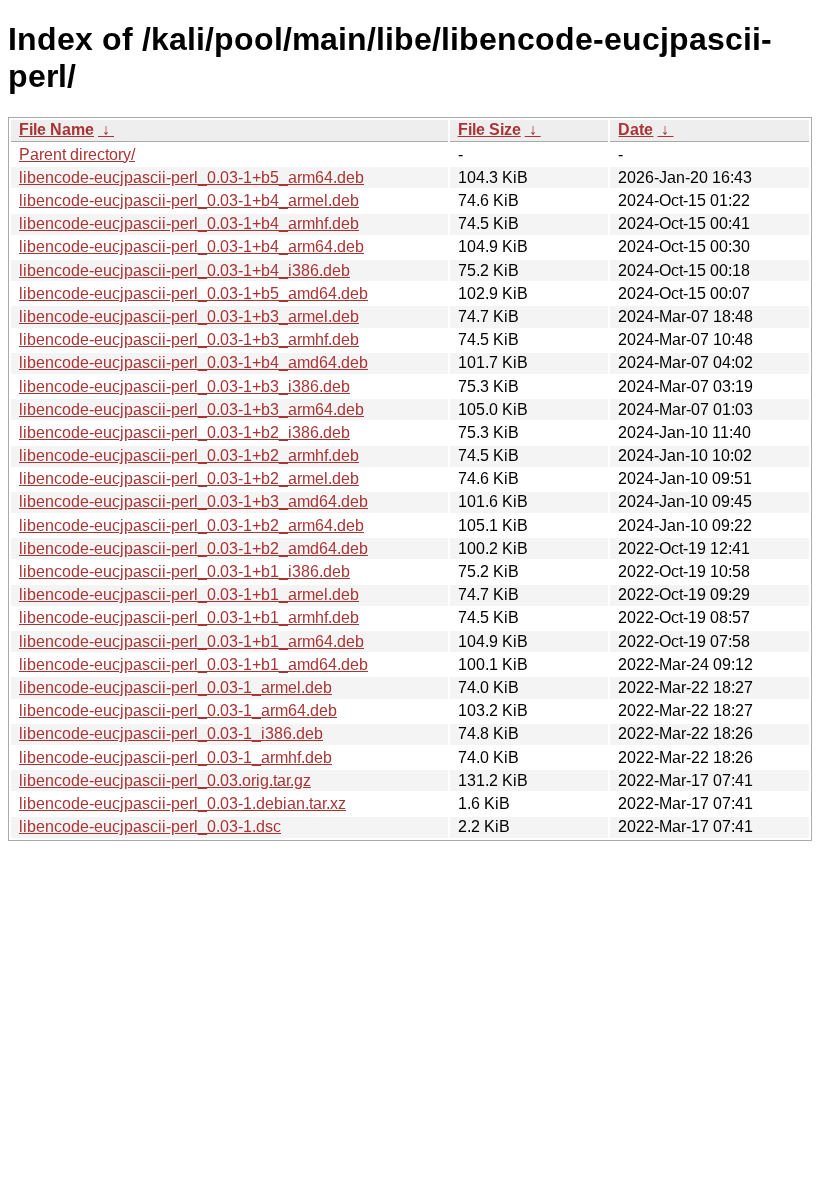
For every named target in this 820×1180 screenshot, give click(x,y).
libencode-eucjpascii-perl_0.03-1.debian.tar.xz (182, 803)
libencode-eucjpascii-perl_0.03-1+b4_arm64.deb (191, 246)
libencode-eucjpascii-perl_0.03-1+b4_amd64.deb (193, 362)
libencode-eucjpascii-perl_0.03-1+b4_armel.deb (189, 200)
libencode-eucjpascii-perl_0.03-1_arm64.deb (178, 710)
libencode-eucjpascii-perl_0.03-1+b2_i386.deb (184, 432)
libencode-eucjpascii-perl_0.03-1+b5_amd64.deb (193, 293)
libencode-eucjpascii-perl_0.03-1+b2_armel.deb (189, 478)
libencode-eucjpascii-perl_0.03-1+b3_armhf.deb (189, 339)
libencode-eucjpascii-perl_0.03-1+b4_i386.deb (184, 270)
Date (635, 129)
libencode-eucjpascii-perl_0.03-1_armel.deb (175, 687)
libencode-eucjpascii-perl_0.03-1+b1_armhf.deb (189, 617)
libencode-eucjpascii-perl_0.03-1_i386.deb (171, 733)
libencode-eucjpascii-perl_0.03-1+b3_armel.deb (189, 316)
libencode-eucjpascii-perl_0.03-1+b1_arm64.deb (191, 641)
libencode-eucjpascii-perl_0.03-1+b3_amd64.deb (193, 501)
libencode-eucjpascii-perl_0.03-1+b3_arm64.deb (191, 409)
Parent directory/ (77, 154)
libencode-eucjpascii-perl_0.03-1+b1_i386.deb (184, 571)
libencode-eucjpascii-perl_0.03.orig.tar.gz (165, 780)
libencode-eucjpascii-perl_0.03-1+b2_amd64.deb (193, 548)
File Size (489, 129)
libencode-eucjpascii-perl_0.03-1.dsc (150, 826)
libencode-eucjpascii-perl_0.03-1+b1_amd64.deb (193, 664)
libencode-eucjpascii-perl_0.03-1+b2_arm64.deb (191, 525)
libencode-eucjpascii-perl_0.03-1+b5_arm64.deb (191, 177)
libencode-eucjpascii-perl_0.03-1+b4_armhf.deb (189, 223)
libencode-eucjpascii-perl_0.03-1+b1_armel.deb (189, 594)
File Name (56, 129)
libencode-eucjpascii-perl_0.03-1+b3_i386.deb (184, 386)
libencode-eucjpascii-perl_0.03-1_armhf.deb (175, 757)
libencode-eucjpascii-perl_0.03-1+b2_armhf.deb (189, 455)
